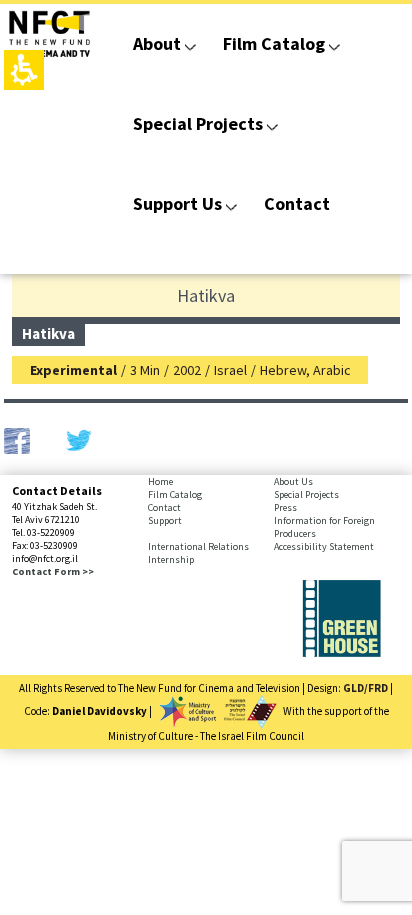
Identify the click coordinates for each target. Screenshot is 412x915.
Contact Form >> (53, 571)
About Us (293, 481)
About (157, 43)
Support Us (177, 203)
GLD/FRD (365, 688)
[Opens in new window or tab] (341, 653)
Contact (297, 203)
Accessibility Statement (324, 546)
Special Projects (198, 123)
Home (160, 481)
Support (165, 520)
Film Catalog (274, 43)
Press (285, 507)
